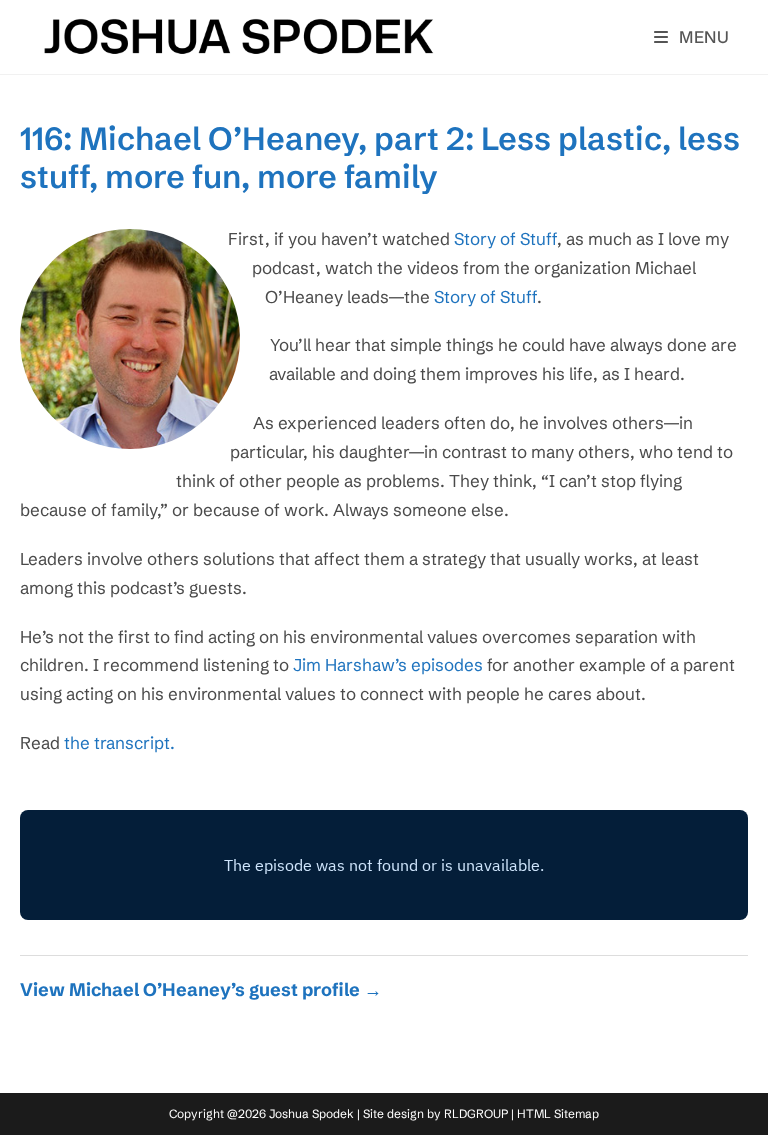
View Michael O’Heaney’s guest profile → (201, 989)
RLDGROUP (476, 1113)
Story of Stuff (505, 238)
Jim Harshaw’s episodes (388, 664)
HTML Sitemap (558, 1113)
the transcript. (119, 742)
